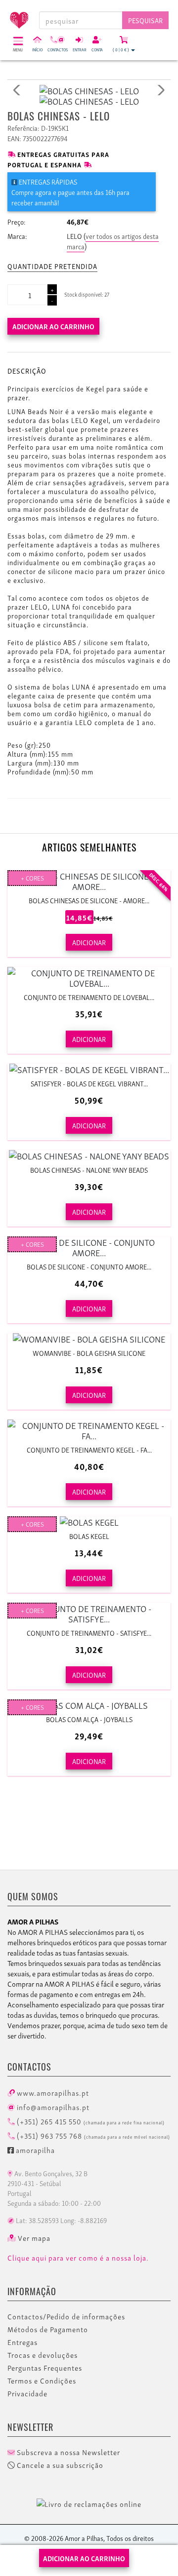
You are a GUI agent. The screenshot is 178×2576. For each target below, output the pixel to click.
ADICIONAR (89, 942)
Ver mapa (33, 2238)
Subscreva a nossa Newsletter (67, 2452)
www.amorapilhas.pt (52, 2092)
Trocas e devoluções (43, 2355)
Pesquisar (145, 20)
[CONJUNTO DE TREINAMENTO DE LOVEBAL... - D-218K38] (89, 977)
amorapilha (34, 2150)
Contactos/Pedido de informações (66, 2316)
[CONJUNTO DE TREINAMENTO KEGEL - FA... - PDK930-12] (89, 1430)
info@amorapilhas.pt (52, 2107)
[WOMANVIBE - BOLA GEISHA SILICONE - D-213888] (89, 1338)
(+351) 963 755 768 (92, 2135)
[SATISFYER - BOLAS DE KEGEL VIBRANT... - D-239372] (89, 1069)
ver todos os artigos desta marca (113, 241)
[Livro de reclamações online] (89, 2502)
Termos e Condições (42, 2381)
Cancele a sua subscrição (59, 2465)
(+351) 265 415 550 (90, 2121)
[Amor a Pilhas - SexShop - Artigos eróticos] (15, 16)
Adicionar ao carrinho (53, 326)
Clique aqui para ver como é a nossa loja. (78, 2258)
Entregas (22, 2342)
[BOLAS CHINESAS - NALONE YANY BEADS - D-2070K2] (89, 1155)
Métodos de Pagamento (48, 2329)
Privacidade (27, 2393)
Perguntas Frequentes (45, 2368)
